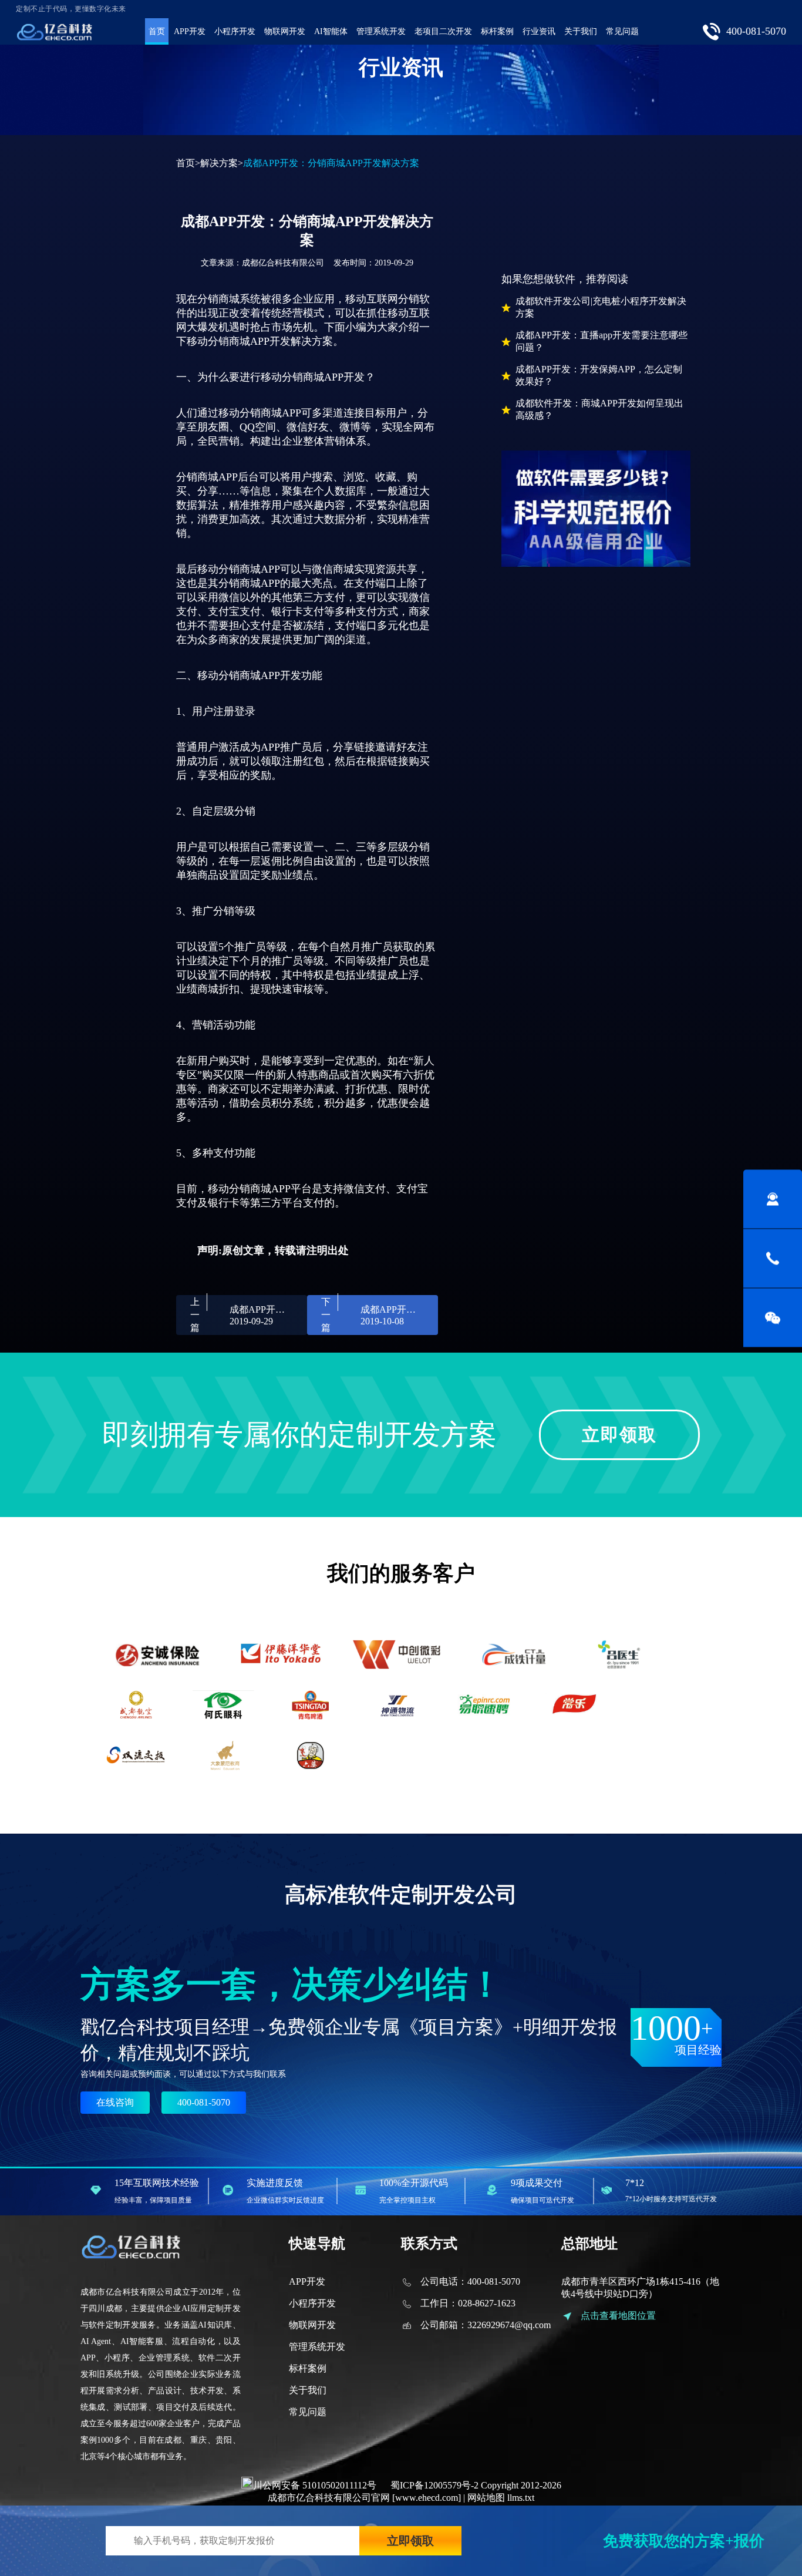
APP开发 (190, 31)
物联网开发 (285, 31)
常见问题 (622, 31)
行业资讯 (539, 31)
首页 (157, 31)
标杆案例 (497, 31)
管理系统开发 (381, 31)
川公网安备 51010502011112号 (315, 2485)
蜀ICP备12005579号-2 (434, 2485)
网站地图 (486, 2498)
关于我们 (581, 31)
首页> (188, 163)
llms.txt (521, 2498)
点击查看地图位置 (618, 2316)
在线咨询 (115, 2102)
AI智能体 (331, 31)
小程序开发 (235, 31)
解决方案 (219, 163)
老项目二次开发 (443, 31)
